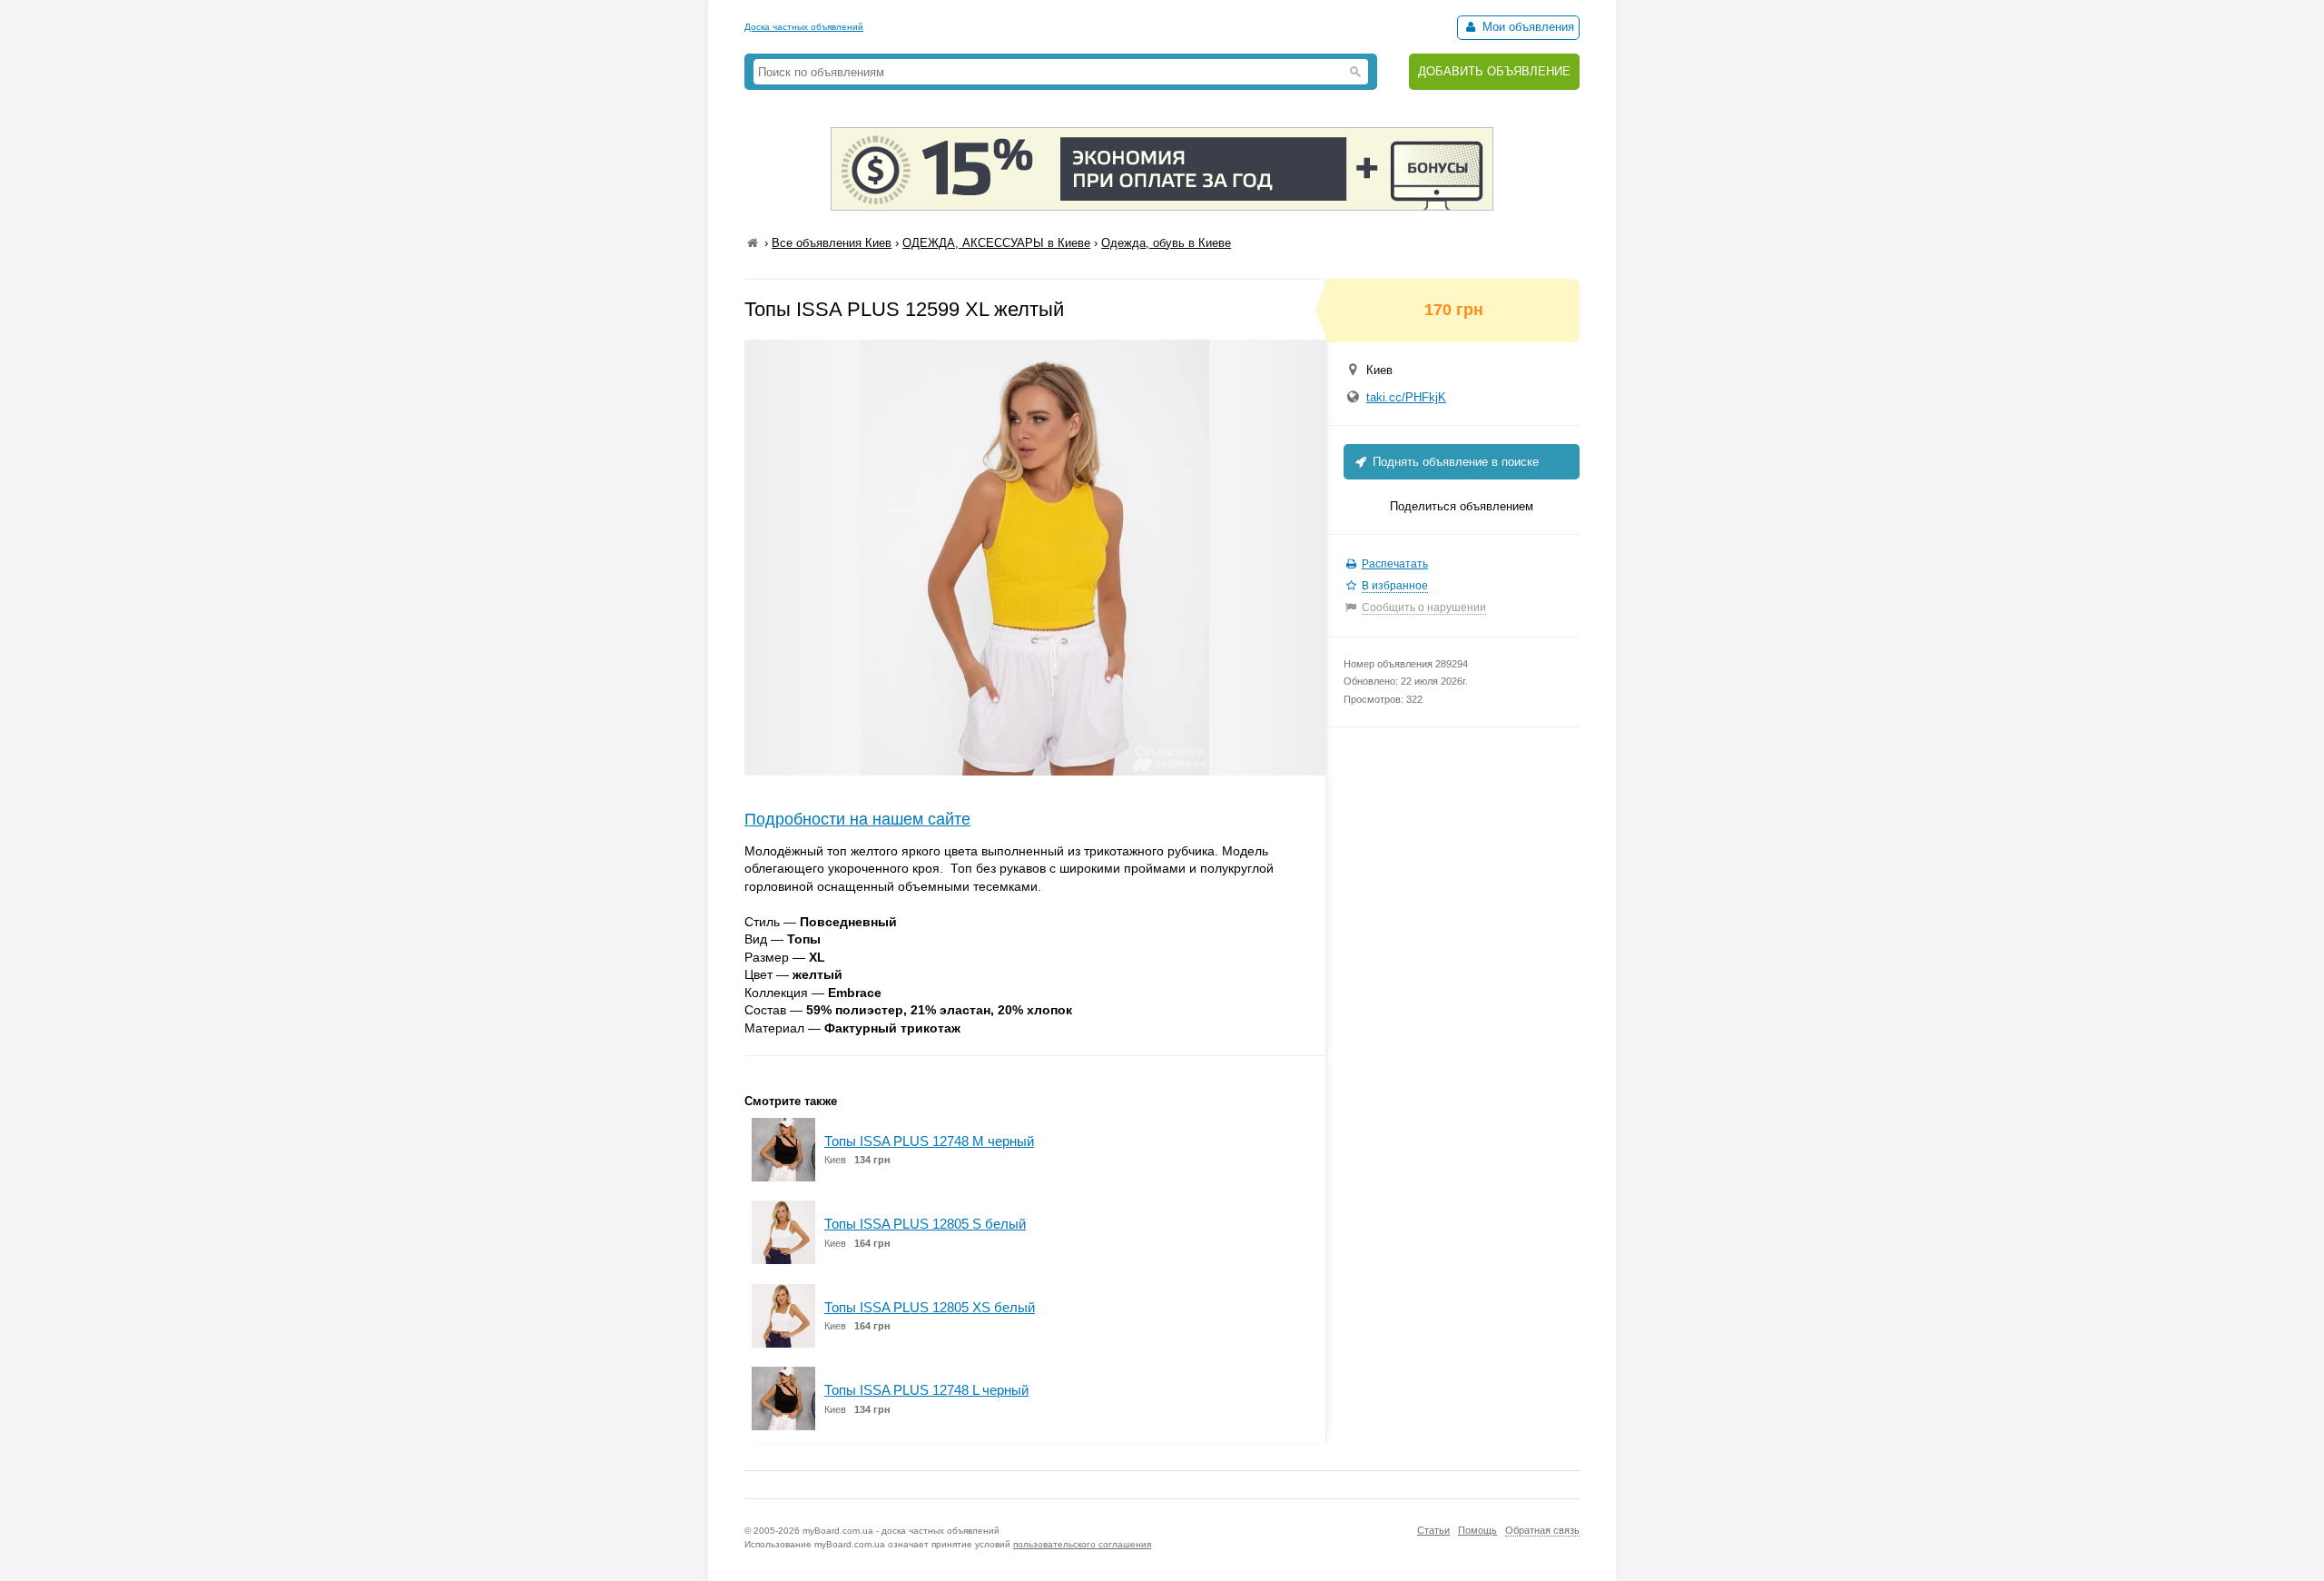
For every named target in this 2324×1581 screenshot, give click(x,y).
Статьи (1433, 1530)
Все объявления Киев (832, 243)
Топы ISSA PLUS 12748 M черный (929, 1141)
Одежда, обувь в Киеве (1166, 243)
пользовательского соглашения (1082, 1544)
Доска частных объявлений (804, 27)
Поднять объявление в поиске (1454, 462)
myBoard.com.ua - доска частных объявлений (901, 1531)
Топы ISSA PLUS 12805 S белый (925, 1224)
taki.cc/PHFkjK (1406, 397)
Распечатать (1395, 564)
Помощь (1477, 1530)
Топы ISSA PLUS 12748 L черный (926, 1390)
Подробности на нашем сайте (857, 819)
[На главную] (753, 243)
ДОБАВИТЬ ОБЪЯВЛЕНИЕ (1494, 71)
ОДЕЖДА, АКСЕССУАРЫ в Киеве (996, 243)
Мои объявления (1526, 27)
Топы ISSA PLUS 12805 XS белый (930, 1307)
